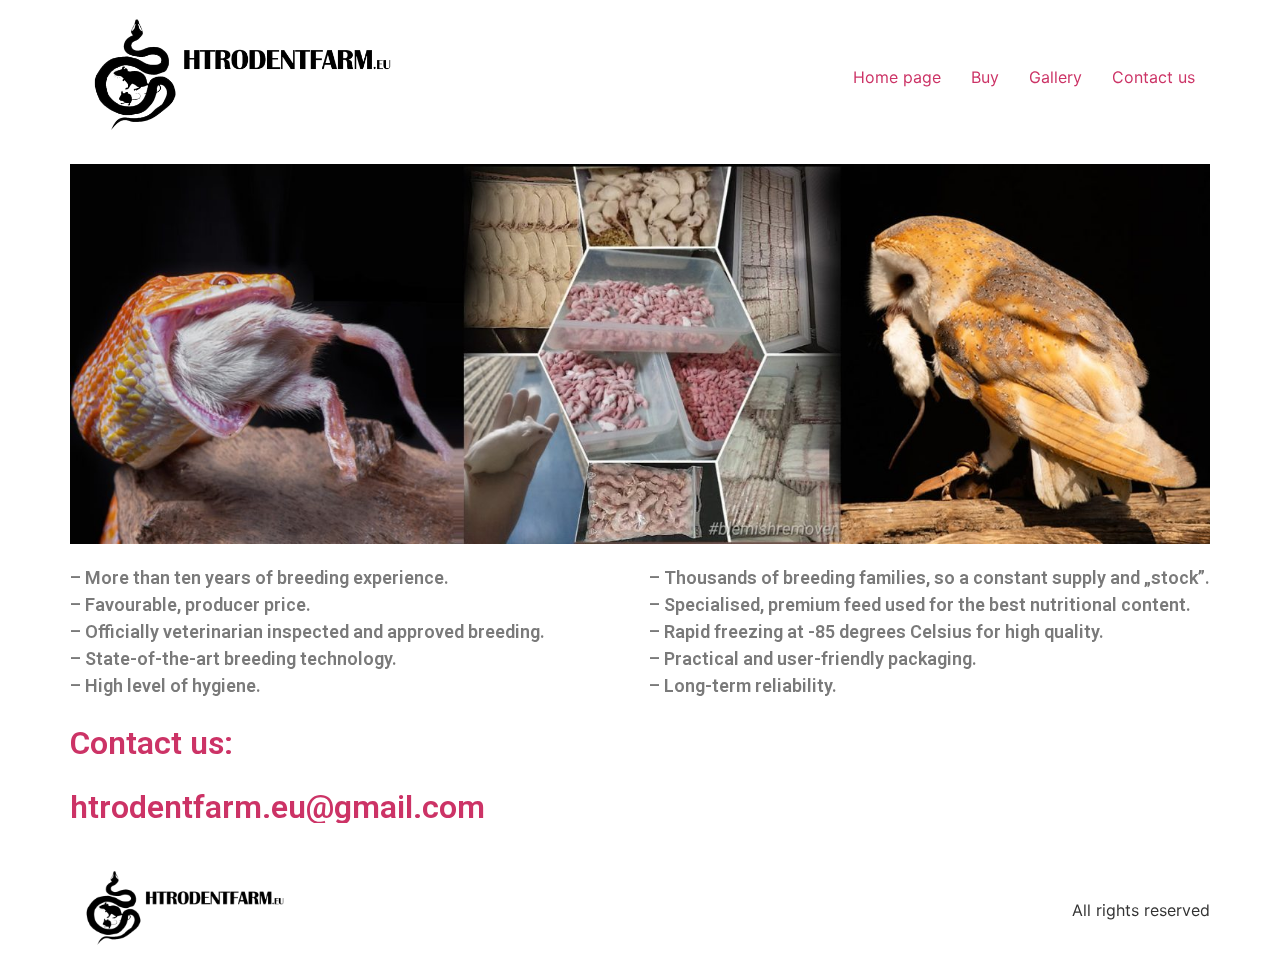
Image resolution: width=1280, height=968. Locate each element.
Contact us (1153, 77)
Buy (985, 77)
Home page (897, 77)
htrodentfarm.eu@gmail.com (277, 807)
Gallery (1055, 77)
